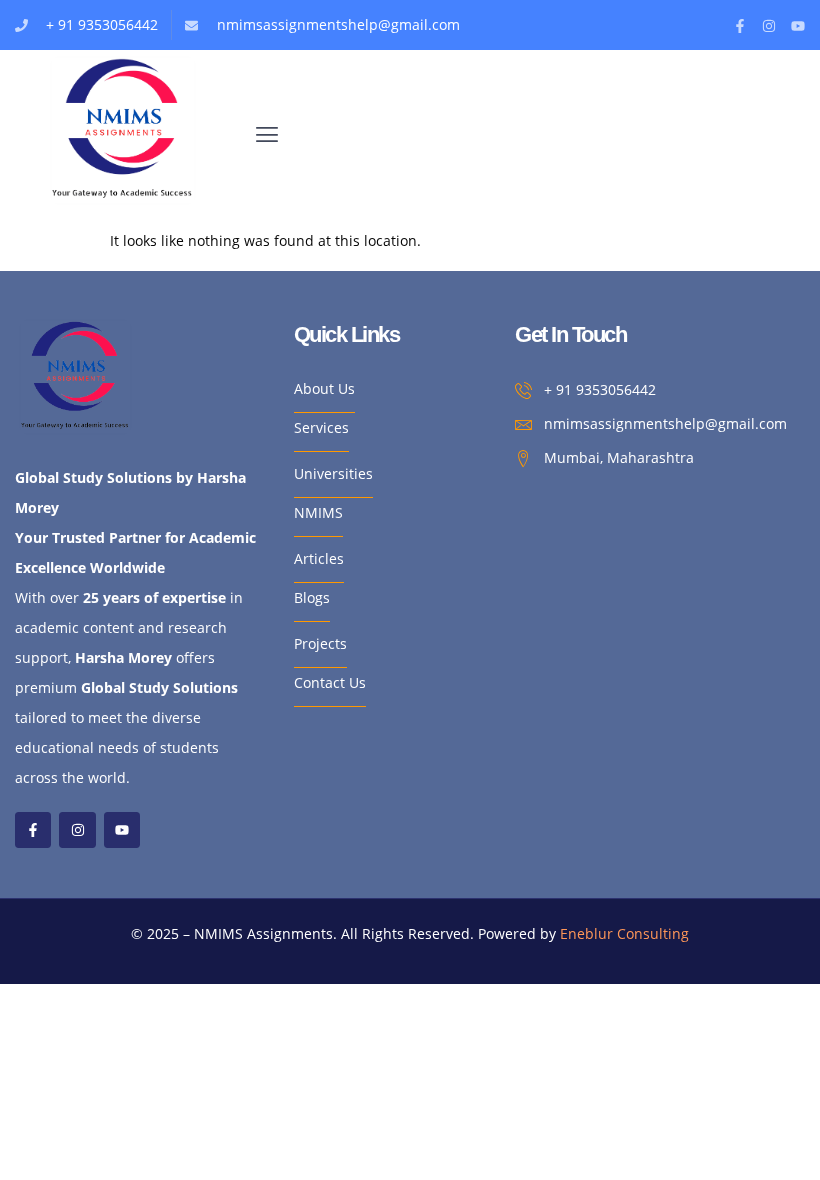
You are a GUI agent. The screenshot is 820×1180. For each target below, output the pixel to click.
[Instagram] (769, 26)
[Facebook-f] (740, 26)
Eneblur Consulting (624, 933)
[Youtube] (798, 26)
